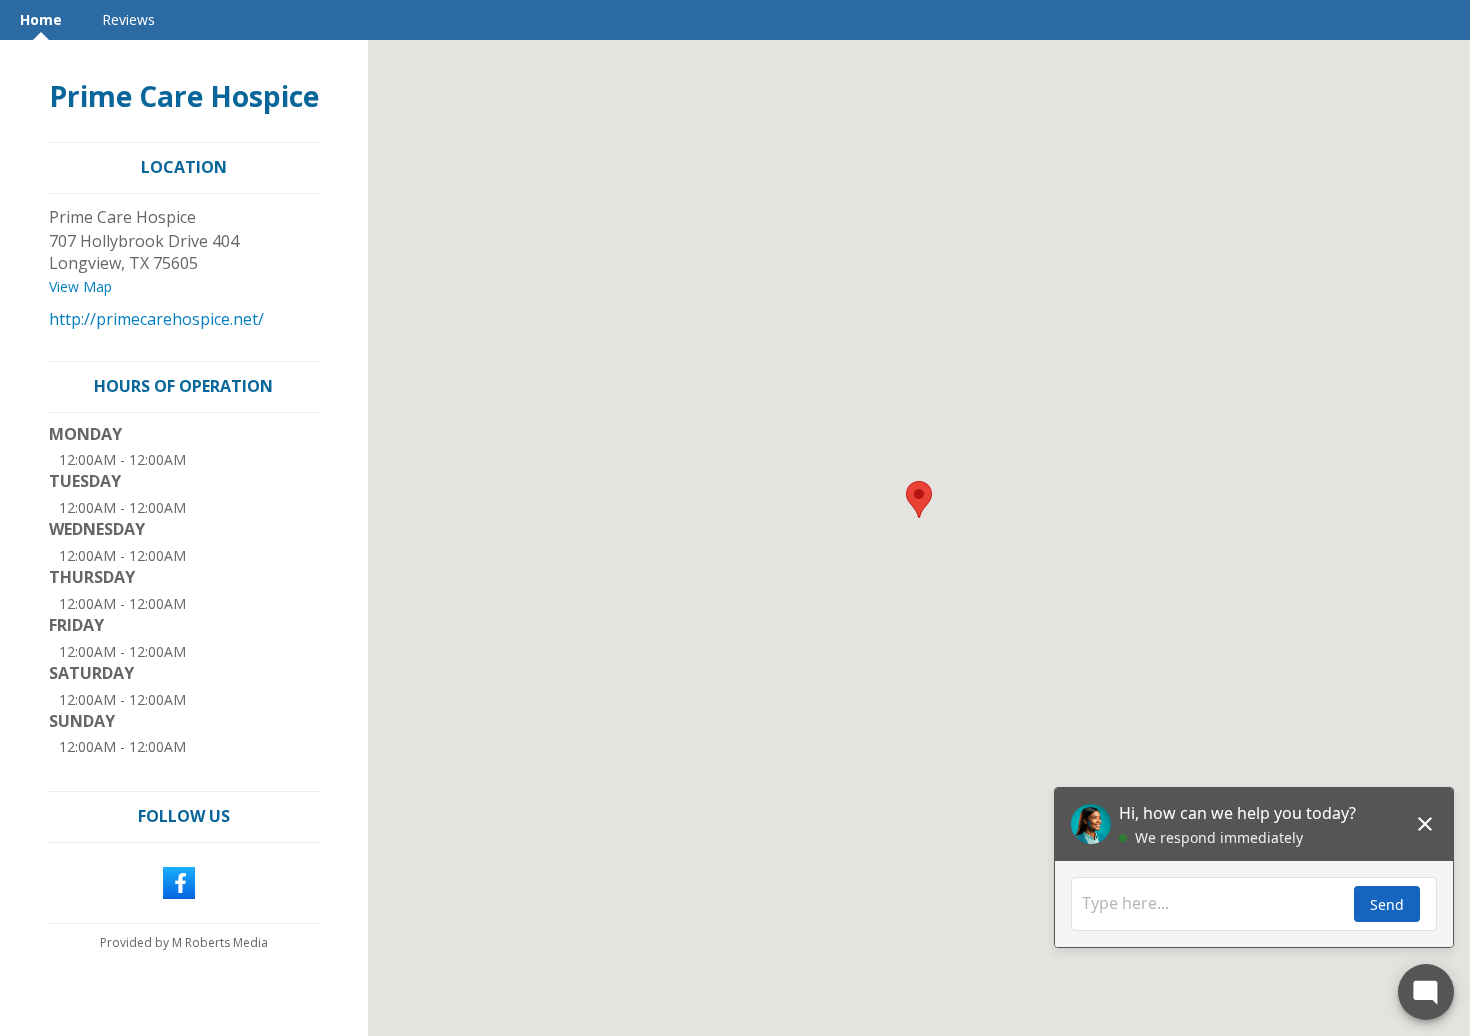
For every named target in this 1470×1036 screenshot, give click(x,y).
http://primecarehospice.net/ (156, 319)
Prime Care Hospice (184, 96)
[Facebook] (179, 881)
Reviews (128, 19)
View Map (80, 286)
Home (41, 19)
